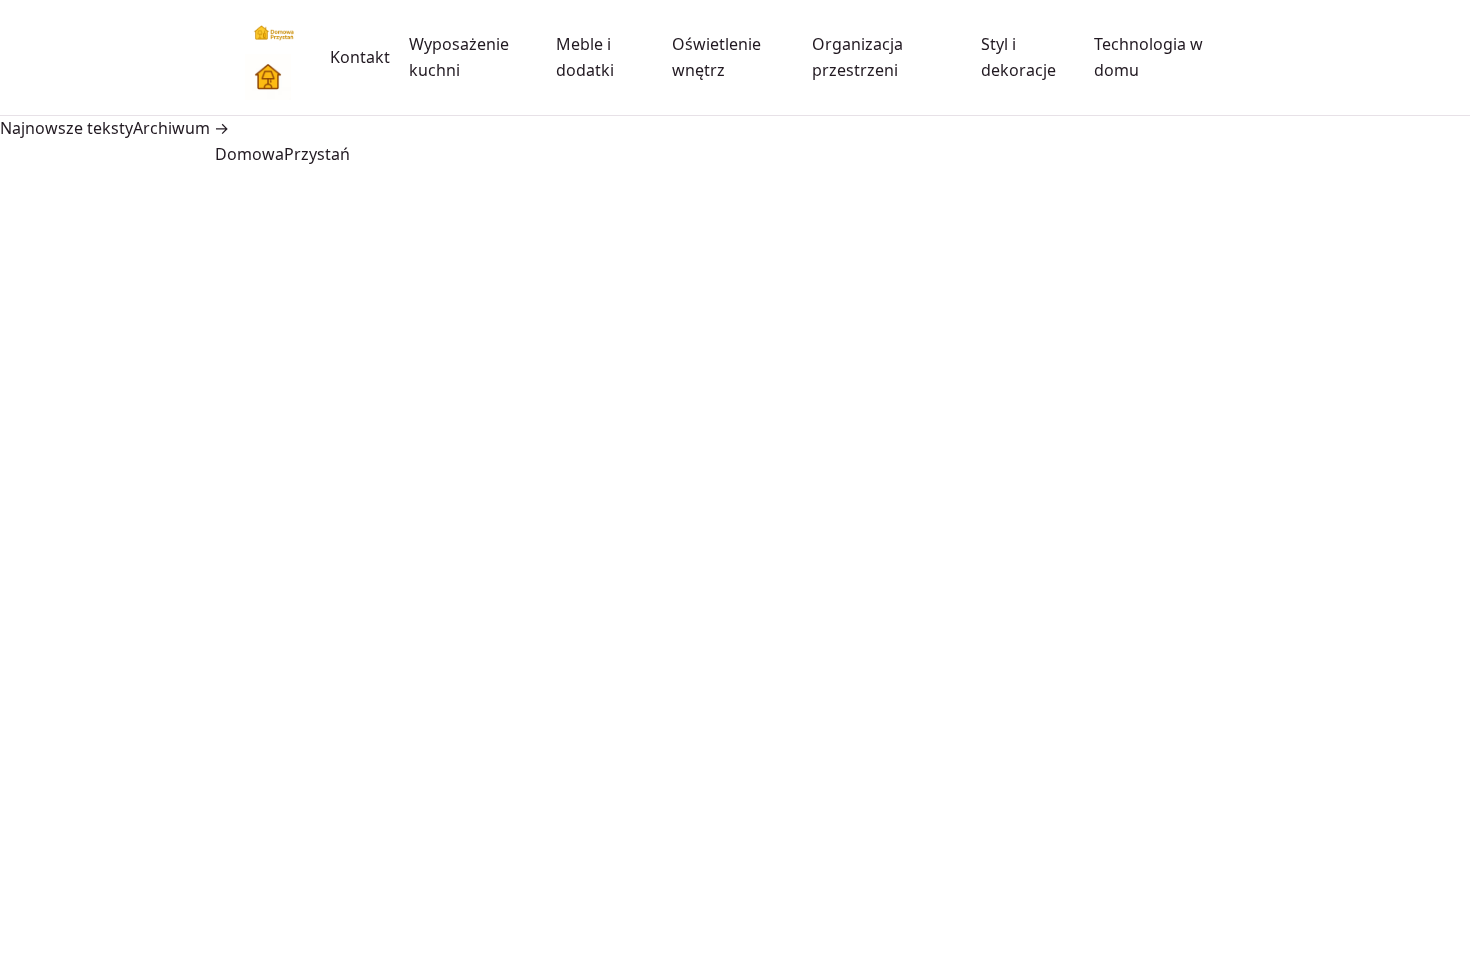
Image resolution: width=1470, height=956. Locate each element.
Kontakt (360, 57)
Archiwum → (181, 128)
